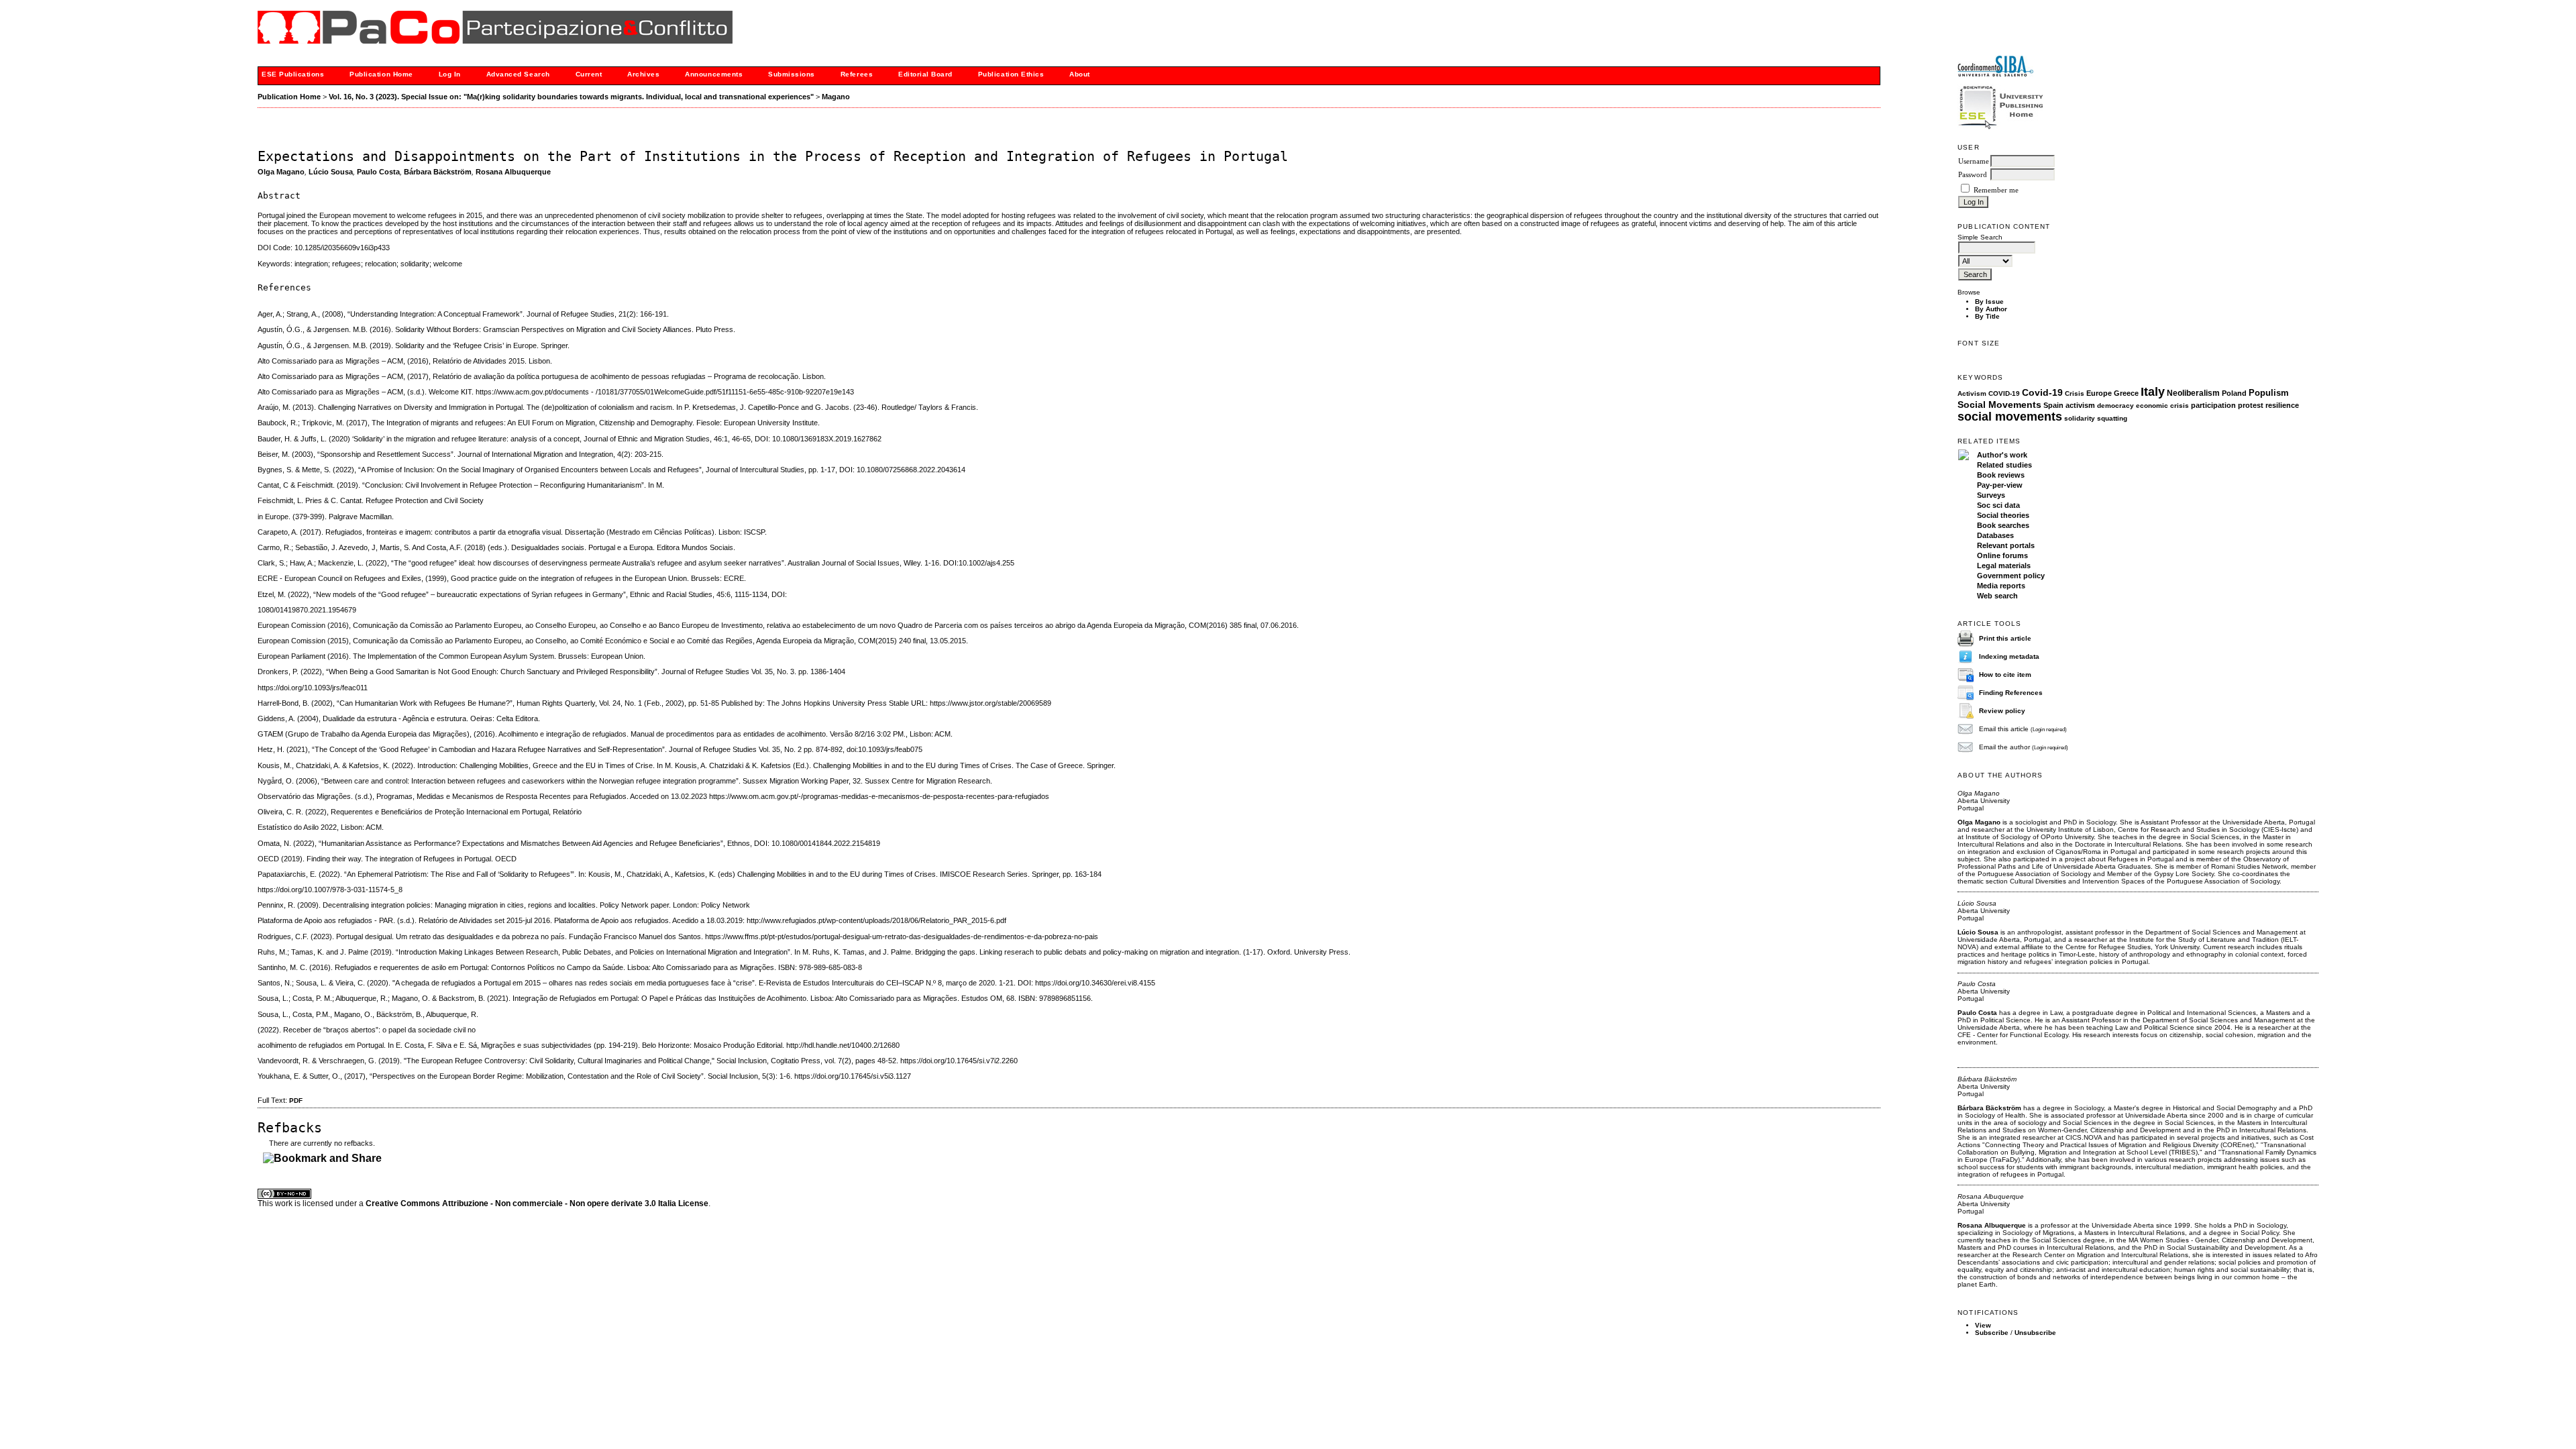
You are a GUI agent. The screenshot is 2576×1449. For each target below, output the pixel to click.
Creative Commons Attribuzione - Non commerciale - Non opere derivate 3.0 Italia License (537, 1203)
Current (589, 74)
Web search (1997, 596)
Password (1973, 175)
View (1983, 1325)
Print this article (2005, 638)
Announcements (714, 74)
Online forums (2002, 555)
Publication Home (381, 74)
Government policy (2011, 576)
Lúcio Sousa (331, 172)
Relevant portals (2006, 545)
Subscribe (1992, 1333)
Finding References (2011, 693)
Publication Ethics (1011, 74)
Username (1974, 161)
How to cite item (2005, 675)
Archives (643, 74)
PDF (296, 1101)
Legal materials (2004, 566)
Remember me (1996, 190)
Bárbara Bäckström (438, 172)
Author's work (2002, 455)
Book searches (2003, 525)
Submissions (792, 74)
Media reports (2001, 586)
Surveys (1991, 495)
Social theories (2003, 515)
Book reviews (2001, 475)
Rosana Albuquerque (513, 172)
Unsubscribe (2035, 1333)
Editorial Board (925, 74)
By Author (1991, 309)
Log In (450, 74)
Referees (857, 74)
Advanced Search (518, 74)
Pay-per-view (2000, 485)
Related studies (2004, 465)
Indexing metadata (2009, 656)
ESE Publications (293, 74)
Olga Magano (281, 172)
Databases (1995, 535)
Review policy (2002, 711)
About (1080, 74)
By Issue (1989, 302)
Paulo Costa (378, 172)
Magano (836, 97)
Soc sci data (1998, 505)
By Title (1987, 316)
